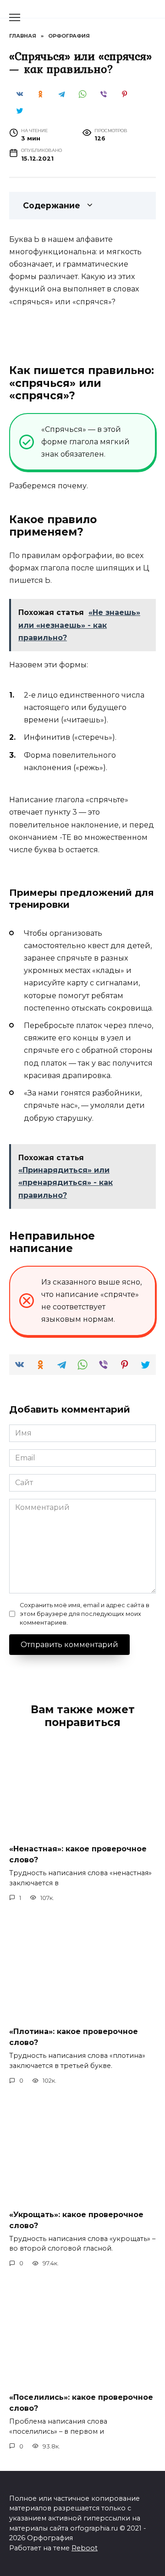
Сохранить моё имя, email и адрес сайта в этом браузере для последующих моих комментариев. (85, 1614)
